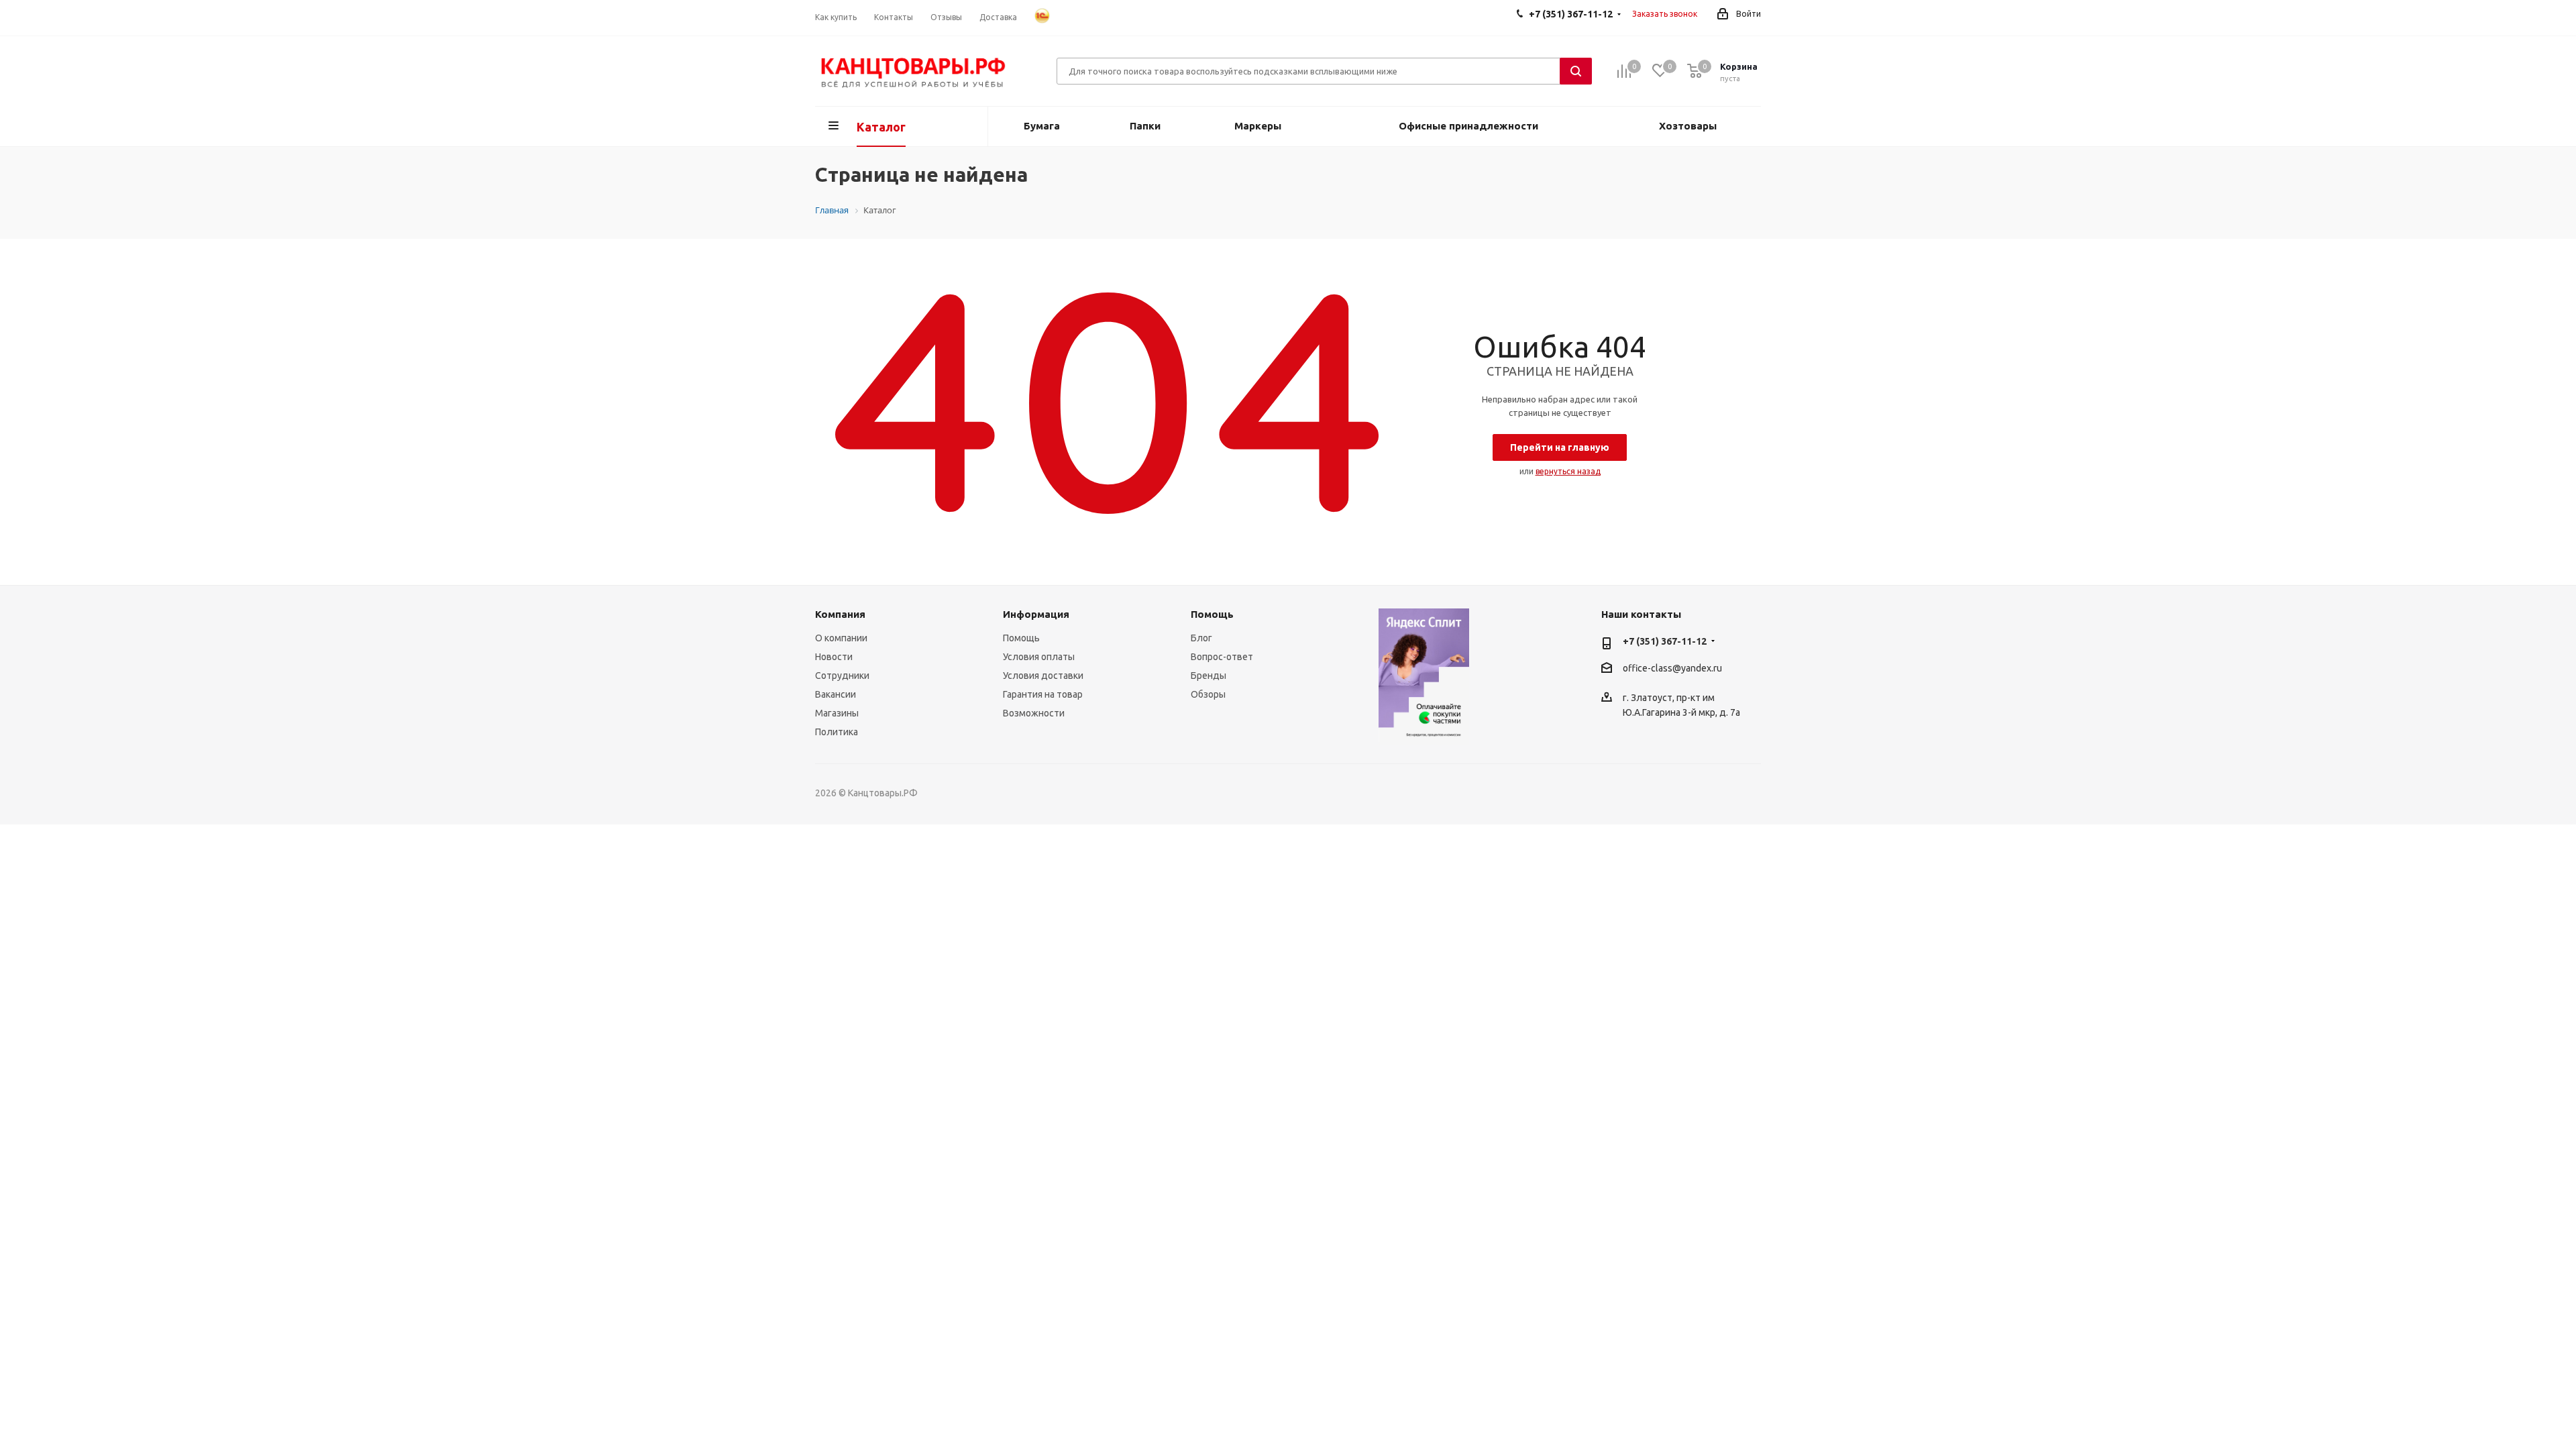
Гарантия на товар (1043, 694)
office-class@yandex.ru (1672, 668)
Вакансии (836, 694)
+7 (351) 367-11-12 (1665, 641)
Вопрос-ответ (1222, 657)
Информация (1036, 614)
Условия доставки (1043, 676)
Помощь (1021, 638)
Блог (1201, 638)
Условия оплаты (1039, 657)
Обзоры (1208, 694)
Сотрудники (842, 676)
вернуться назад (1568, 471)
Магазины (837, 713)
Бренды (1209, 676)
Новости (834, 657)
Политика (837, 732)
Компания (840, 614)
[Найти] (1576, 71)
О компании (841, 638)
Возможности (1034, 713)
